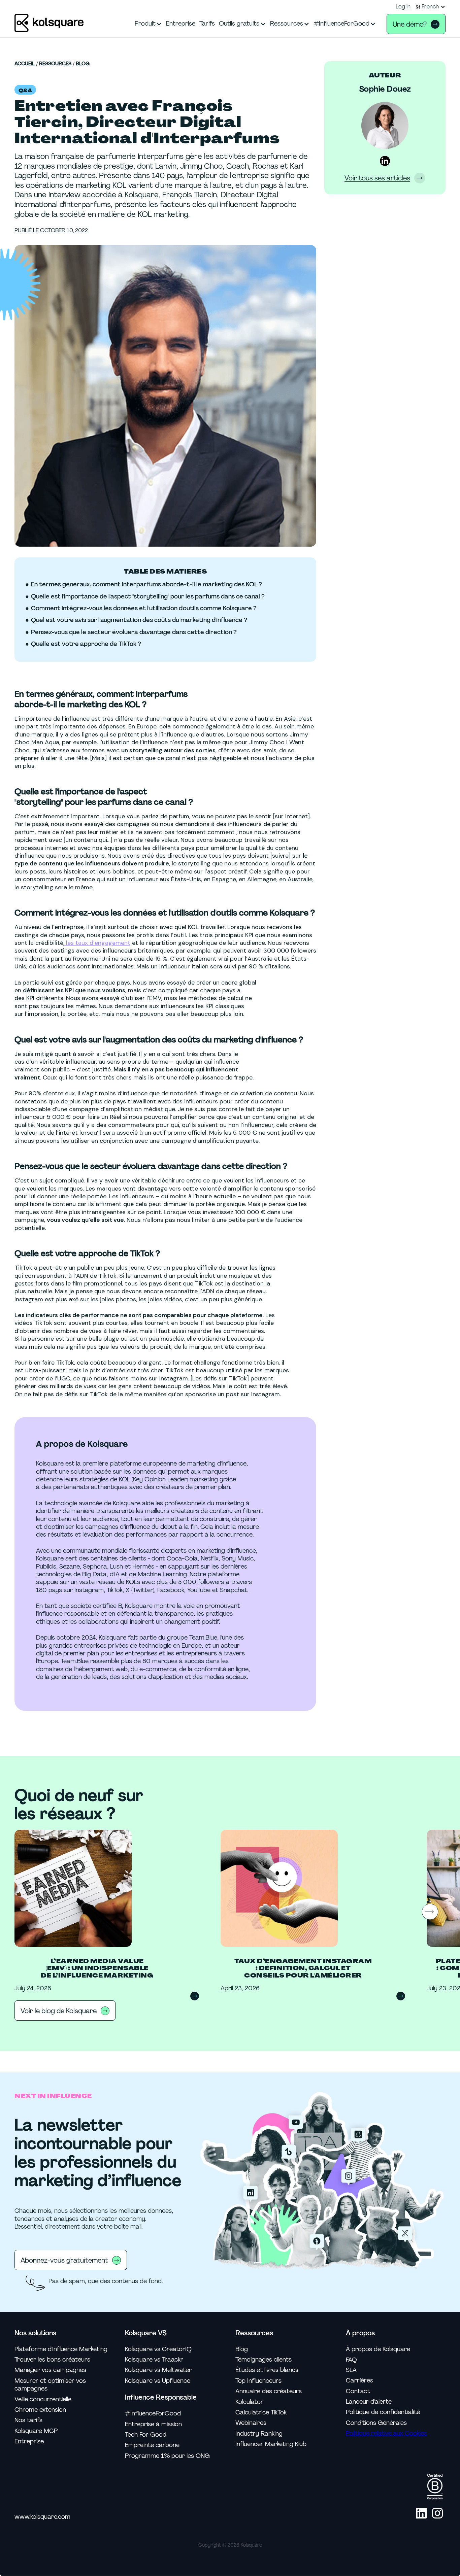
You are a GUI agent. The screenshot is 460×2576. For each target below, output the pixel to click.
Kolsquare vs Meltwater (158, 2370)
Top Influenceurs (258, 2381)
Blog (83, 64)
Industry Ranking (259, 2434)
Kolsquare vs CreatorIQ (158, 2349)
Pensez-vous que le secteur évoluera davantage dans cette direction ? (134, 632)
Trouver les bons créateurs (52, 2360)
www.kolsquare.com (42, 2517)
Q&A (25, 91)
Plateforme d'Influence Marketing (61, 2349)
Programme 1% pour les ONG (167, 2456)
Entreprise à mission (153, 2424)
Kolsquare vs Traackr (154, 2360)
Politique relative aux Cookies (386, 2433)
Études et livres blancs (267, 2370)
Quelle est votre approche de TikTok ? (86, 644)
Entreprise (29, 2442)
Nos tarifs (28, 2420)
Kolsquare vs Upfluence (158, 2381)
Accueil (25, 64)
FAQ (351, 2360)
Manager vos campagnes (50, 2370)
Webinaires (251, 2423)
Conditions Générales (376, 2423)
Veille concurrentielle (43, 2399)
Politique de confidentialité (383, 2412)
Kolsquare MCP (36, 2431)
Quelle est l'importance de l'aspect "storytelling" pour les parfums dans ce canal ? (148, 597)
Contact (358, 2391)
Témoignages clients (264, 2360)
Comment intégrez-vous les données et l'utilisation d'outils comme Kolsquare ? (144, 608)
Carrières (359, 2381)
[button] (431, 7)
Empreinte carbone (152, 2445)
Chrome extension (40, 2410)
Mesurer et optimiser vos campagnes (50, 2385)
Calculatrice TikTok (261, 2413)
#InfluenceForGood (153, 2414)
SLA (351, 2370)
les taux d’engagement (97, 943)
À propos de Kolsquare (378, 2349)
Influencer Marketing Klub (271, 2444)
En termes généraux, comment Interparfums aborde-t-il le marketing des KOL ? (146, 585)
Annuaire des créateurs (269, 2391)
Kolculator (249, 2402)
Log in (403, 7)
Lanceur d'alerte (369, 2402)
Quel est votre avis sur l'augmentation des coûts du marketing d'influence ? (139, 620)
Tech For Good (146, 2435)
